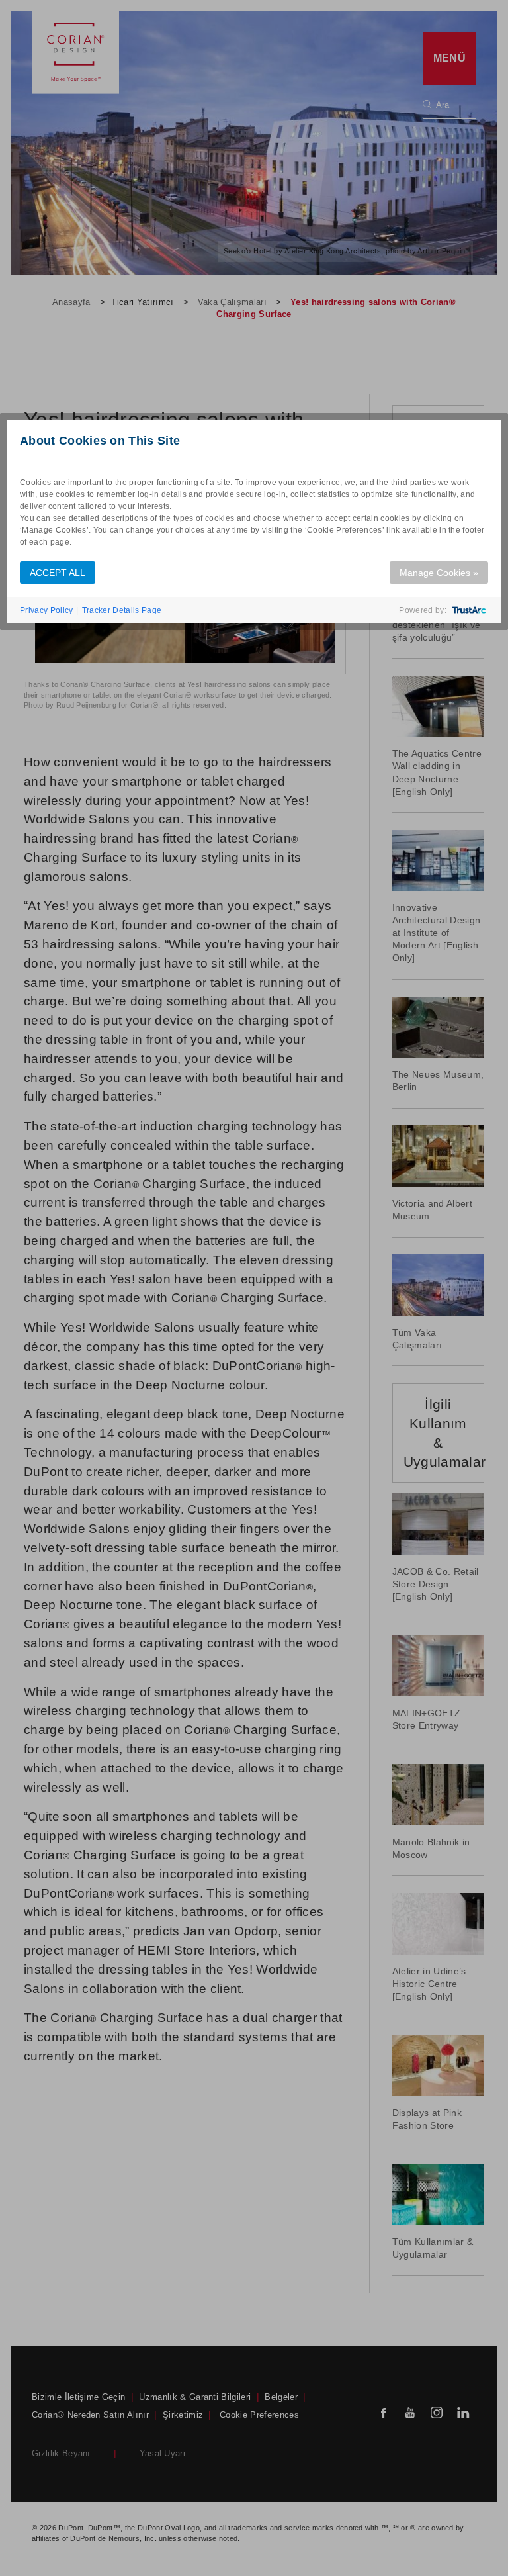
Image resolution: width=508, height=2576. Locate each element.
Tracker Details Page (122, 610)
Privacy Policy (46, 610)
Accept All (58, 573)
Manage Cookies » (439, 573)
